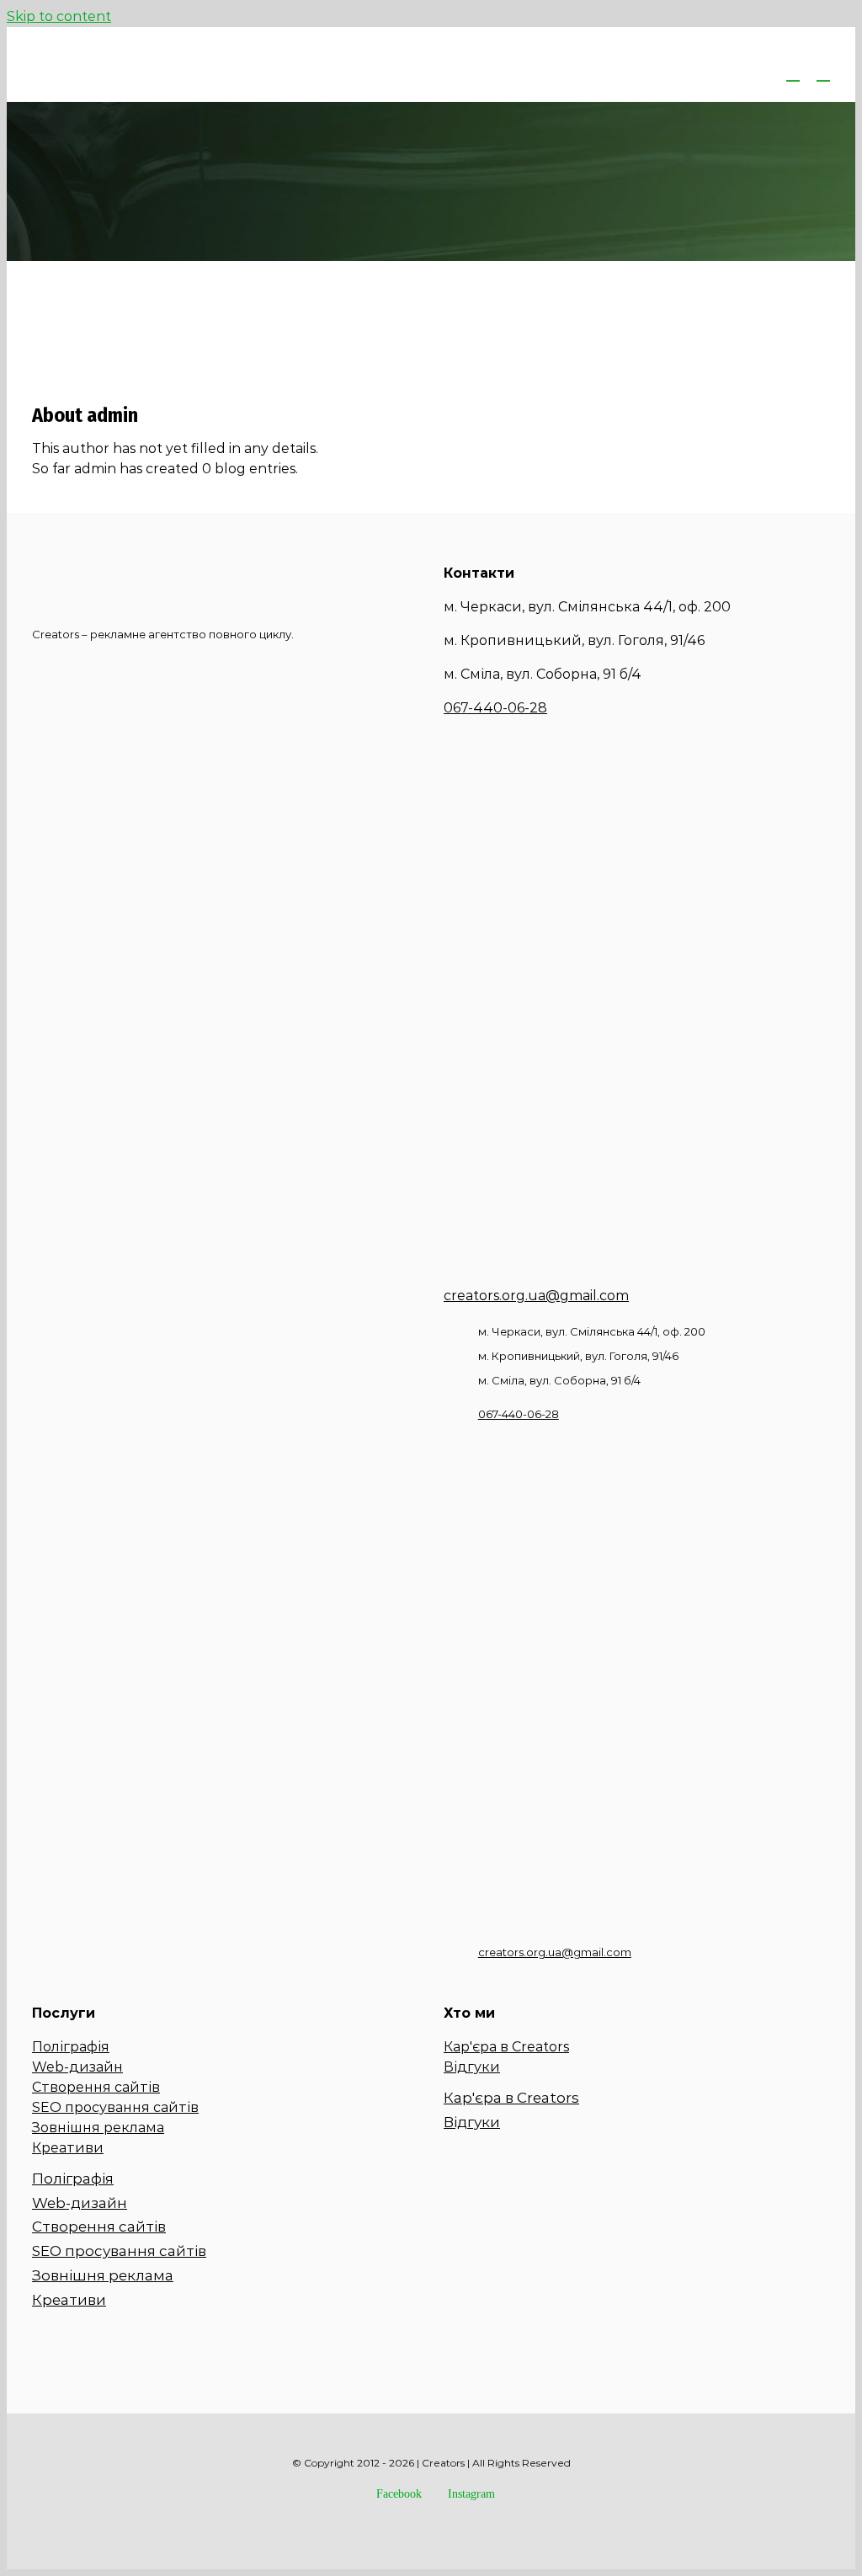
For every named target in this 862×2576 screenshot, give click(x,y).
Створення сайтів (96, 2087)
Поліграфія (71, 2047)
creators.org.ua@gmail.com (536, 1296)
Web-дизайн (77, 2067)
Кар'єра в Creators (506, 2047)
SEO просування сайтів (115, 2107)
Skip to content (59, 16)
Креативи (68, 2148)
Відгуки (472, 2067)
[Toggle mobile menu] (823, 73)
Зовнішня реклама (98, 2128)
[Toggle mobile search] (793, 73)
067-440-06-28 (495, 708)
